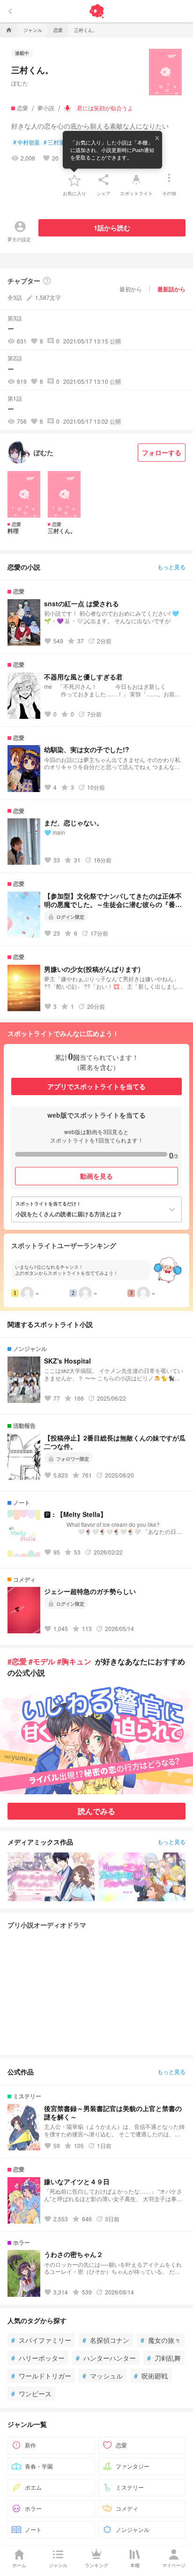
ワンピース (31, 2393)
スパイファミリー (41, 2340)
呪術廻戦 (151, 2376)
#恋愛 (17, 1661)
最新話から (171, 289)
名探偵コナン (106, 2340)
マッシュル (103, 2376)
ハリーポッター (38, 2358)
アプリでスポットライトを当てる (96, 1086)
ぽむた (20, 83)
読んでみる (96, 1811)
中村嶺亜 (26, 142)
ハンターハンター (106, 2358)
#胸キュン (74, 1661)
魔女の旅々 (161, 2340)
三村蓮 (54, 142)
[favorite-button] (74, 180)
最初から (131, 289)
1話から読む (112, 228)
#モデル (42, 1661)
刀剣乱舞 (164, 2358)
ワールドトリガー (41, 2376)
